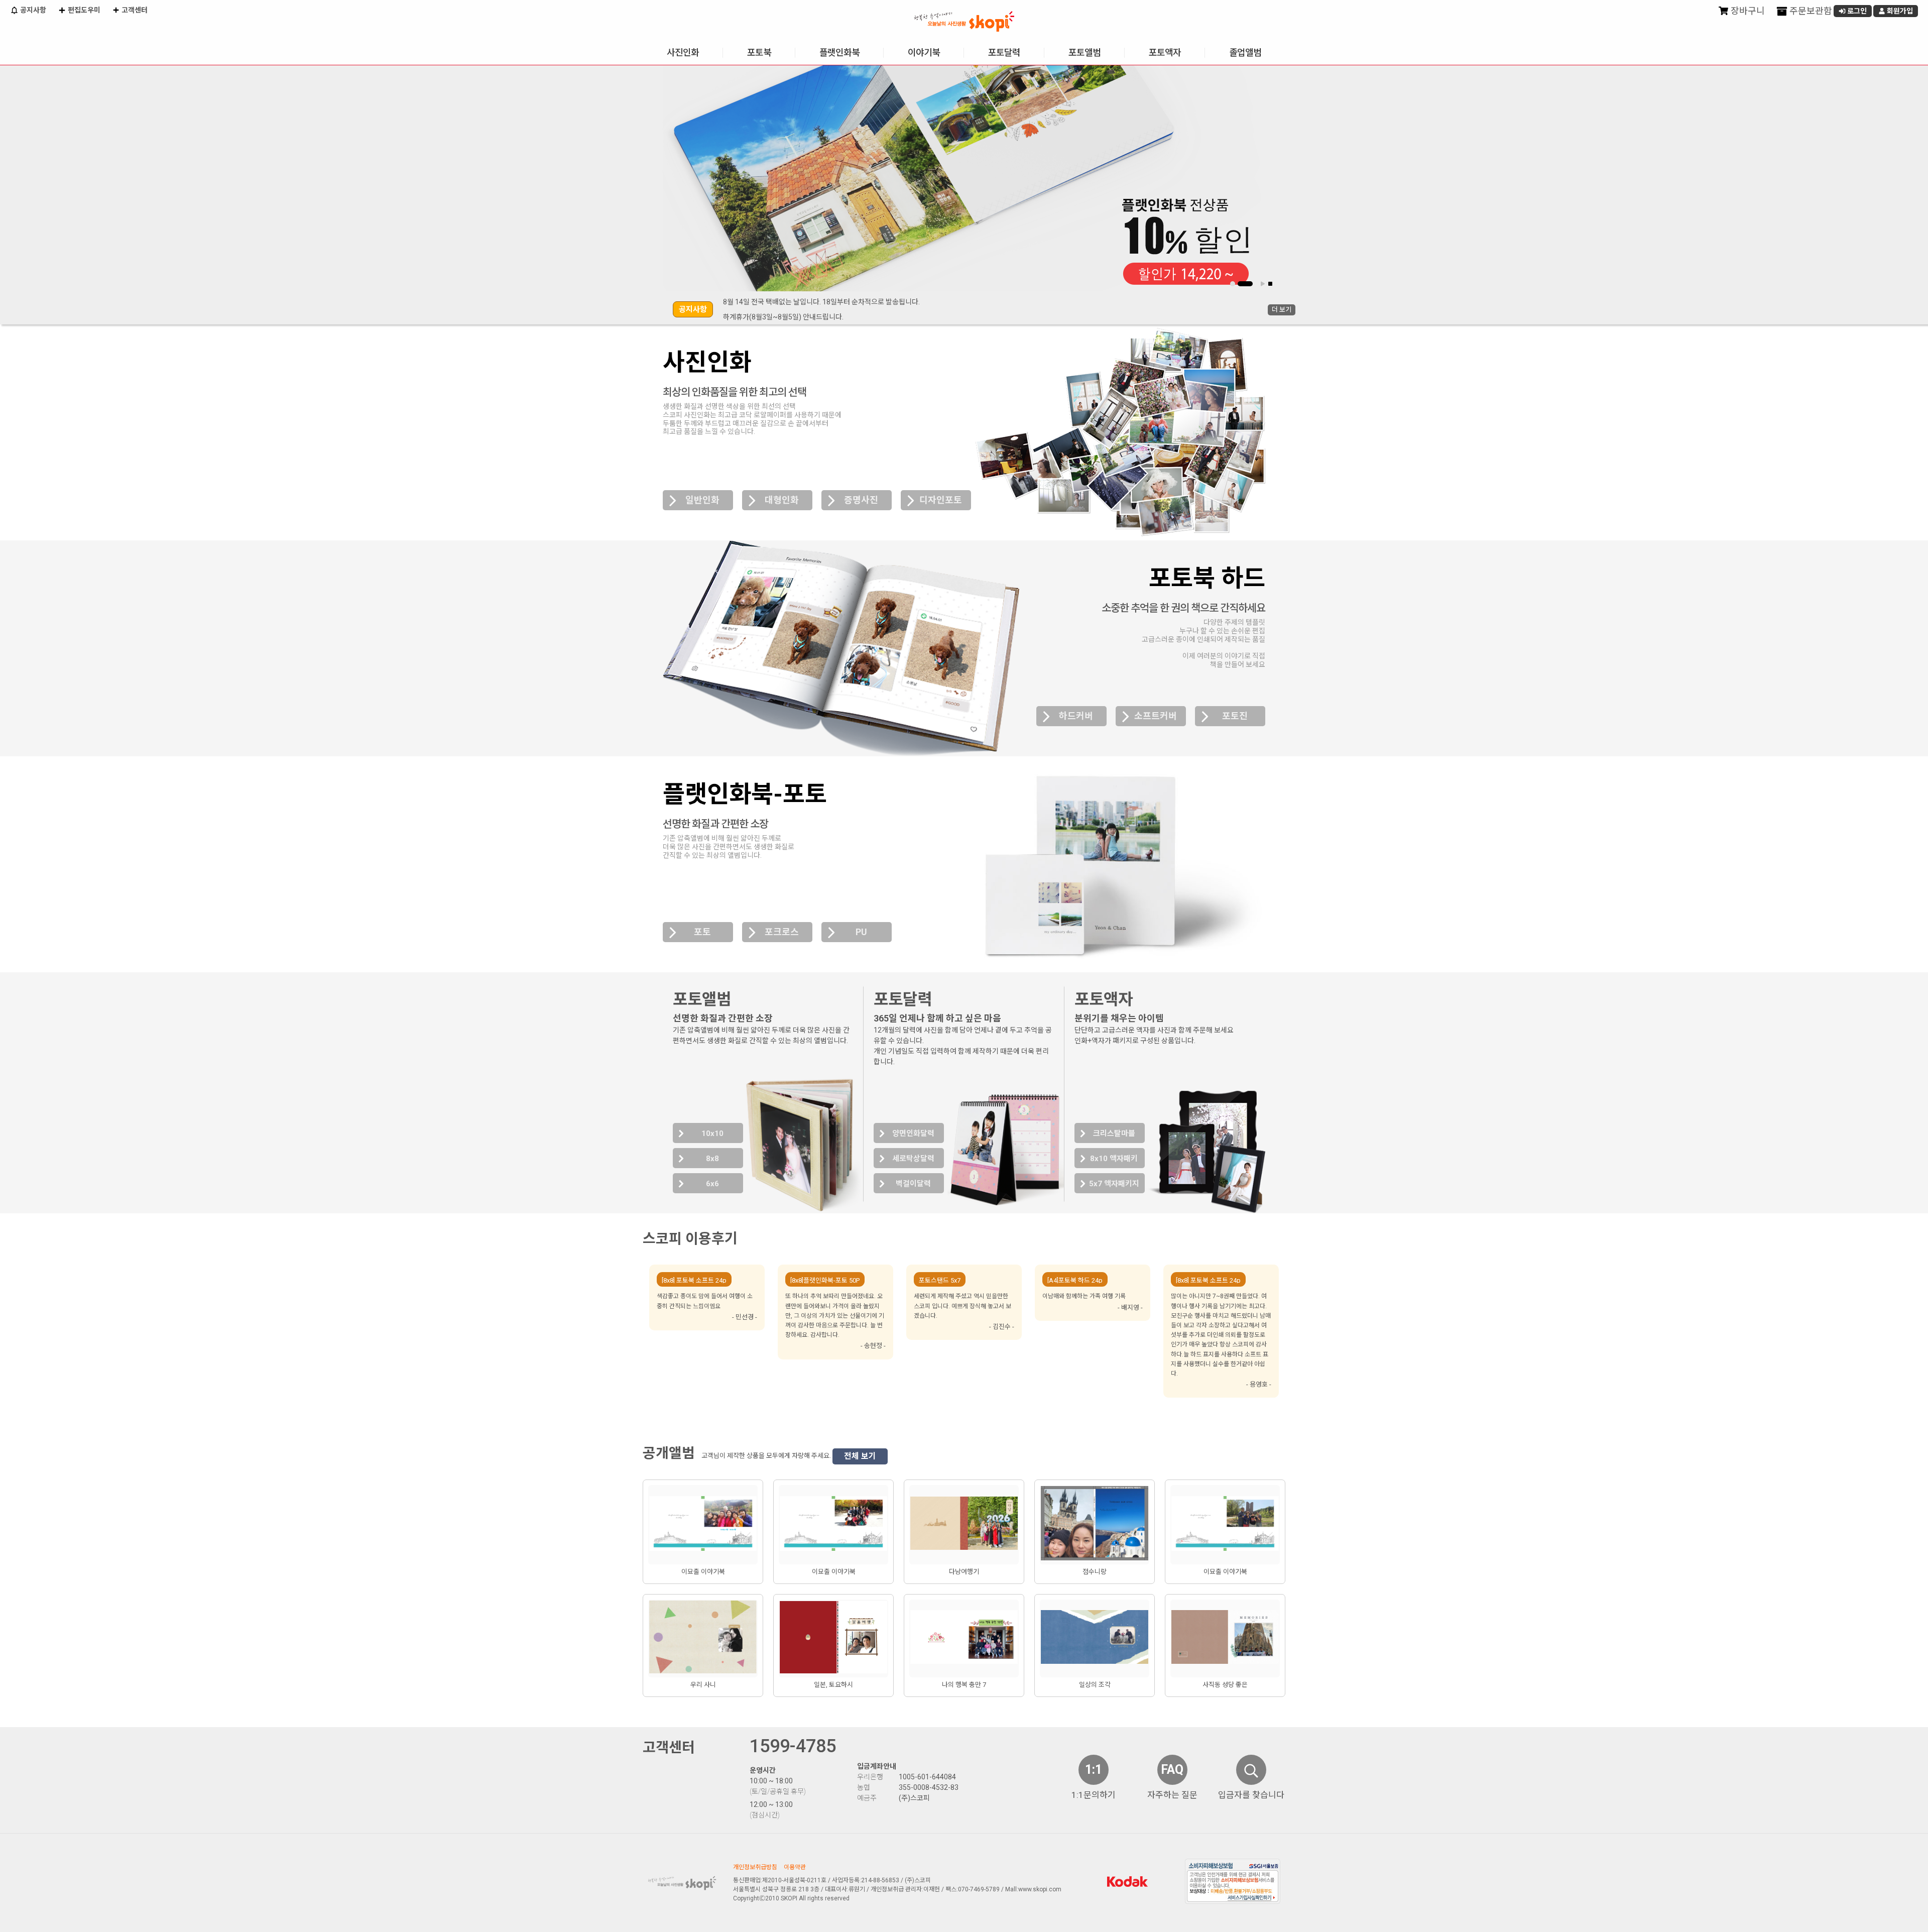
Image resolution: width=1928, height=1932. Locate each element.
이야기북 (924, 52)
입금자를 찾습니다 (1251, 1795)
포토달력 (1004, 52)
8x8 (712, 1159)
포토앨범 (1084, 52)
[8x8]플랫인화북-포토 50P (825, 1280)
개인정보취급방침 (755, 1867)
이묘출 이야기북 (703, 1572)
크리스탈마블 (1114, 1133)
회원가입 (1899, 11)
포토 (702, 932)
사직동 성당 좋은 (1225, 1685)
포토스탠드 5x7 (940, 1280)
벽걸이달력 (913, 1184)
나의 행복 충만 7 (964, 1685)
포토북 (759, 52)
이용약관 (795, 1867)
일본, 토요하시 (833, 1685)
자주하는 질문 (1172, 1795)
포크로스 (782, 932)
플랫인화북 (839, 52)
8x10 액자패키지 (1114, 1161)
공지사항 (32, 10)
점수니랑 (1095, 1572)
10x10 (712, 1133)
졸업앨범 (1245, 52)
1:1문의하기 (1094, 1795)
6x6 (712, 1184)
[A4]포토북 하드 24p (1075, 1280)
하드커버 (1076, 716)
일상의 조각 (1095, 1685)
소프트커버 (1156, 716)
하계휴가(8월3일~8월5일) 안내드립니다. (783, 317)
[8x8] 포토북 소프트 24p (694, 1280)
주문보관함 (1810, 11)
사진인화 (683, 52)
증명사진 (861, 500)
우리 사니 (703, 1685)
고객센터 (134, 10)
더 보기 (1282, 310)
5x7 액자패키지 (1114, 1184)
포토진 (1235, 716)
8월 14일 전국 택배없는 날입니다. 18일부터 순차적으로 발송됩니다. (821, 302)
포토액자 (1165, 52)
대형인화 (782, 500)
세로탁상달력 (913, 1159)
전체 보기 (860, 1456)
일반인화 (702, 500)
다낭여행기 (964, 1572)
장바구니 (1747, 11)
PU (861, 932)
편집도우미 (83, 10)
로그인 (1856, 11)
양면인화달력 (913, 1133)
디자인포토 (941, 500)
